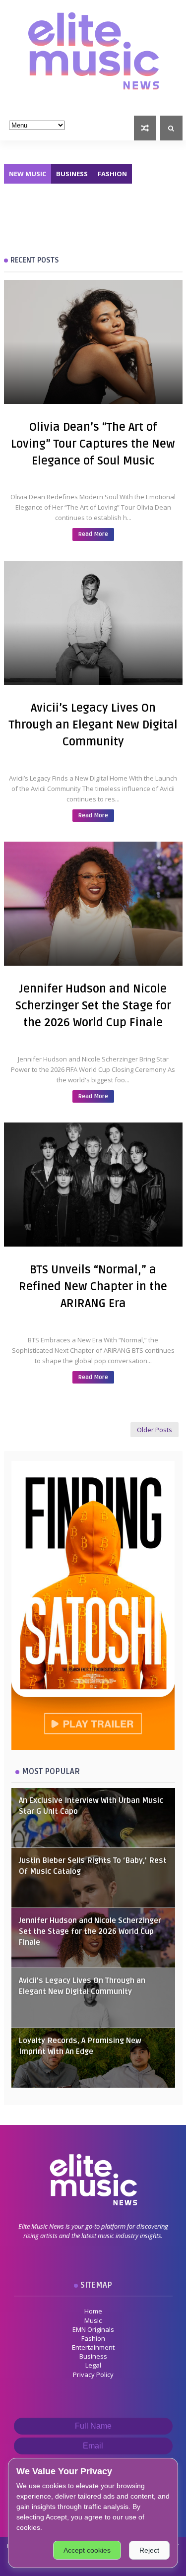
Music (93, 2320)
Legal (93, 2365)
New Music (28, 174)
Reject (149, 2550)
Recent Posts (35, 260)
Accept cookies (87, 2550)
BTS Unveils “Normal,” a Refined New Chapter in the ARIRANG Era (93, 1287)
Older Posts (155, 1430)
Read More (93, 534)
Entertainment (93, 2347)
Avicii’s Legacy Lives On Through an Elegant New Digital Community (93, 725)
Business (72, 174)
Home (93, 2311)
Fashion (112, 174)
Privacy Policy (93, 2375)
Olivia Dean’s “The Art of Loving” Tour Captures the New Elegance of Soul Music (93, 444)
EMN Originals (93, 2329)
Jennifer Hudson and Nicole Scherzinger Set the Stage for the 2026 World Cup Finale (93, 1006)
